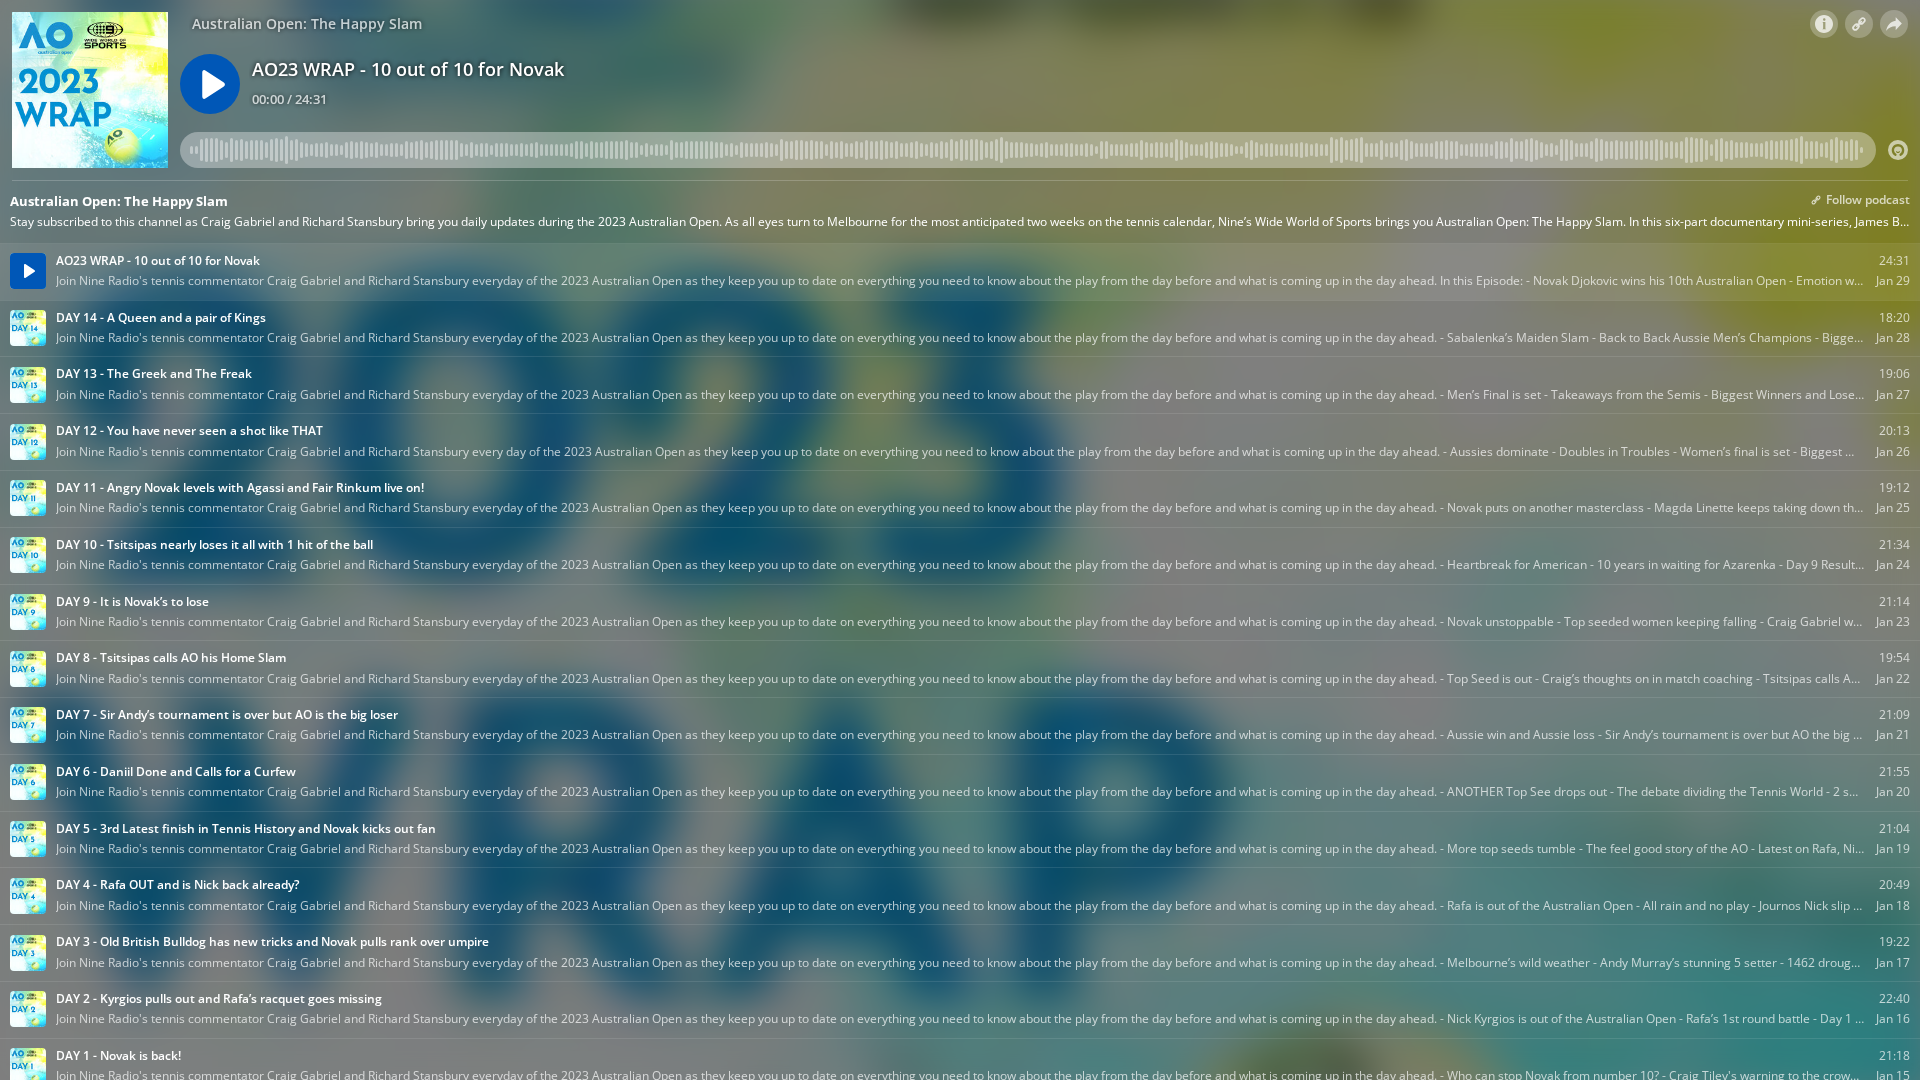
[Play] (210, 84)
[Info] (1824, 24)
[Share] (1894, 24)
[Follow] (1859, 24)
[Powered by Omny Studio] (1898, 150)
